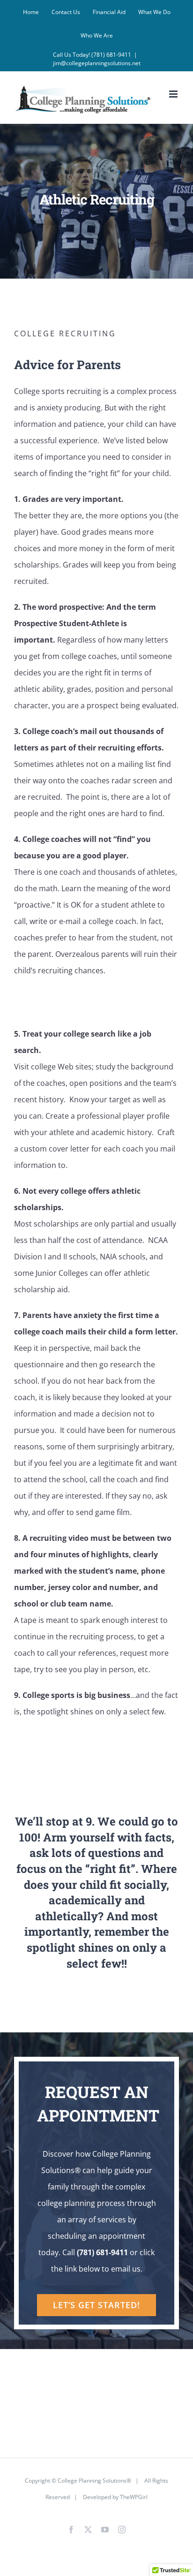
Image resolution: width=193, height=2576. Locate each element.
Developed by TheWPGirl (115, 2497)
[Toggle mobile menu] (174, 94)
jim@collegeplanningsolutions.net (97, 63)
